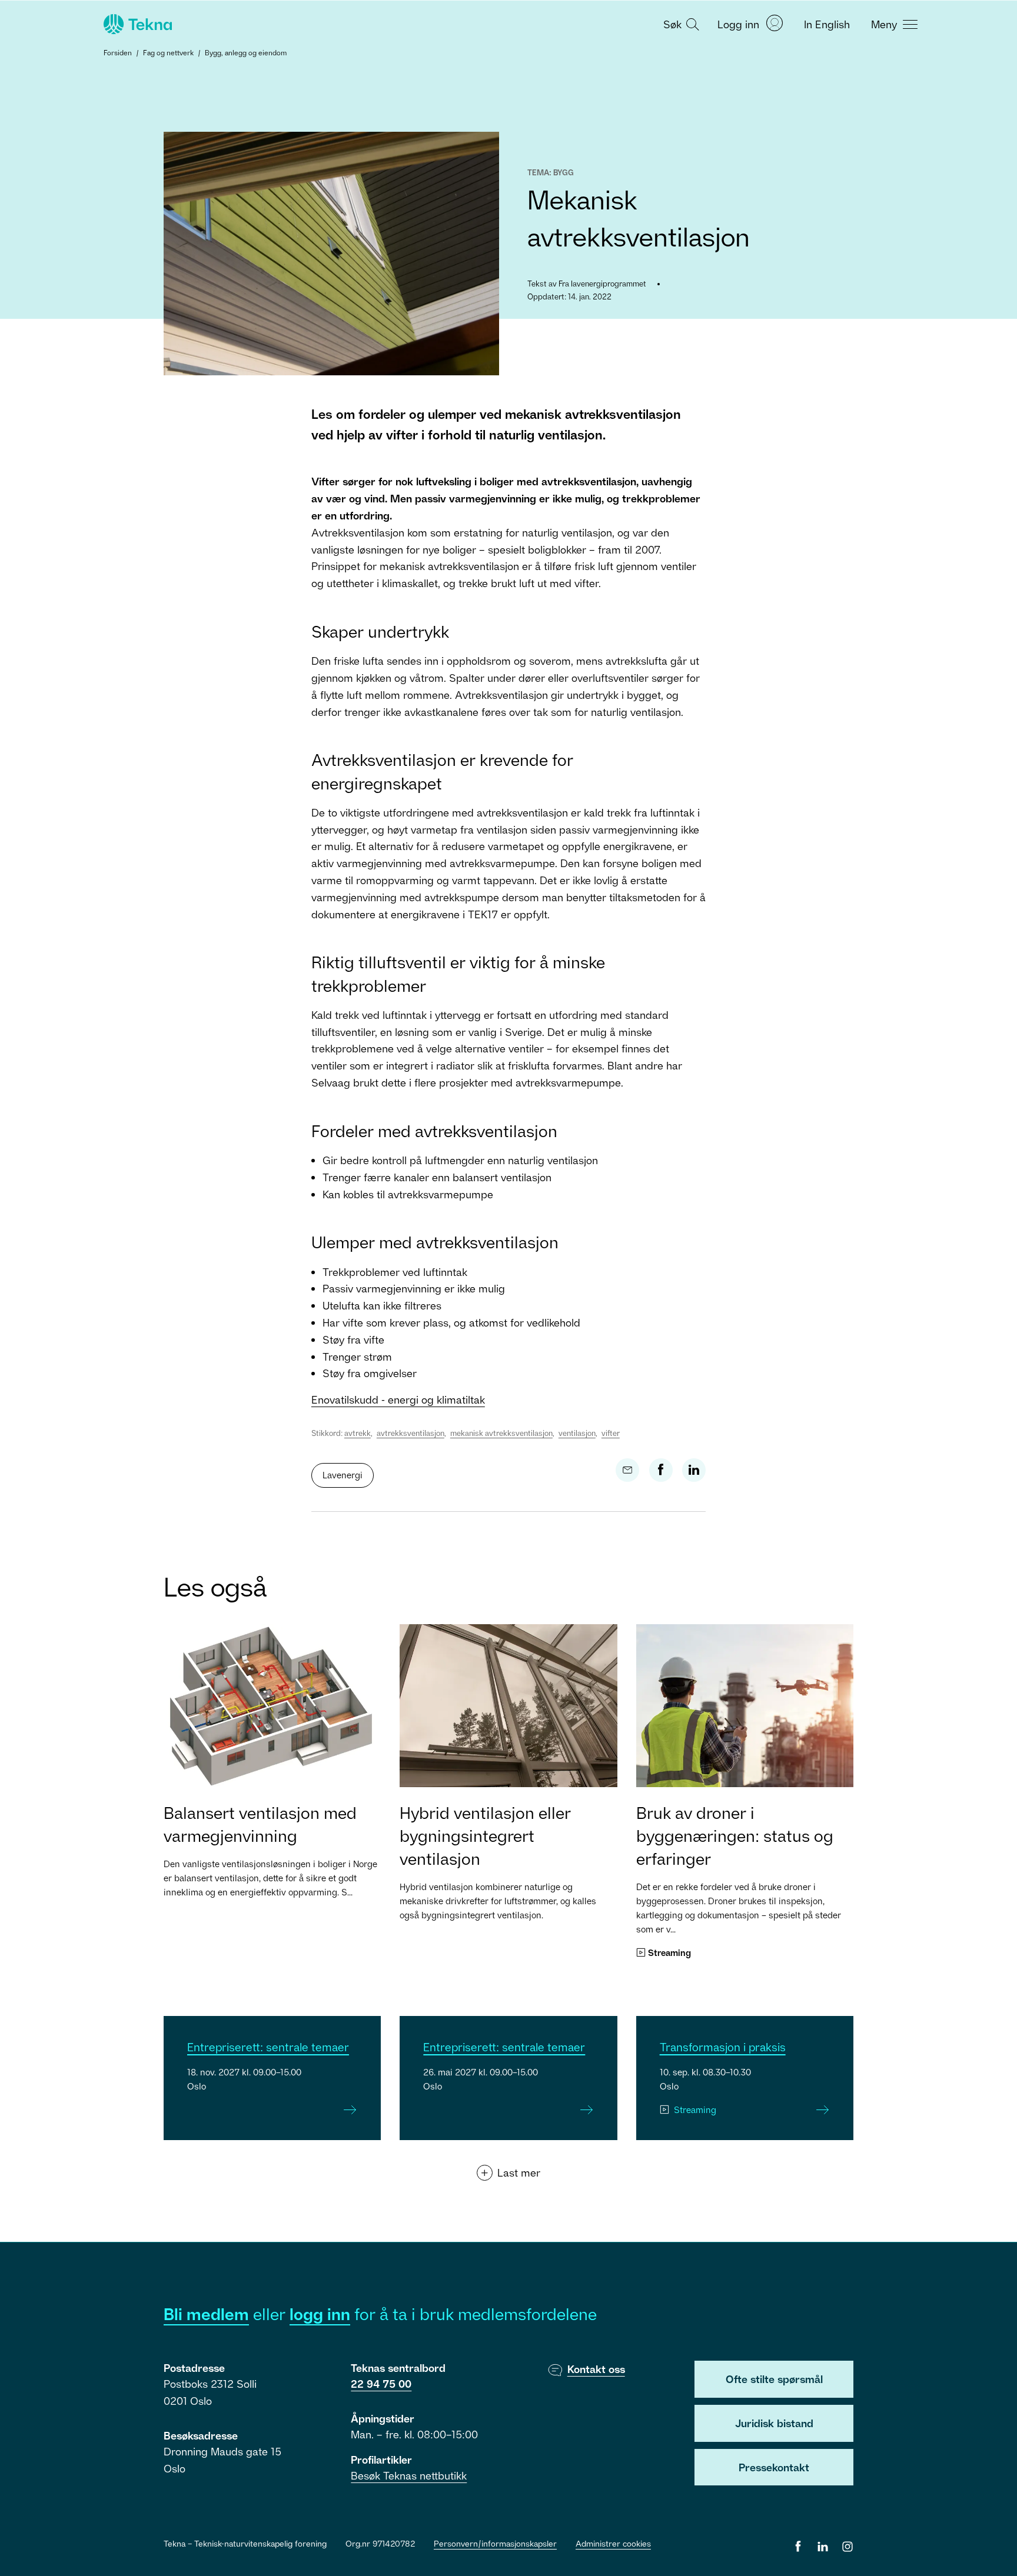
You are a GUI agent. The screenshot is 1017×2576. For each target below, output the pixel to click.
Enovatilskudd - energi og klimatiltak (398, 1399)
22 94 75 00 (381, 2384)
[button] (680, 24)
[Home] (137, 24)
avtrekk (358, 1433)
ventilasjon (577, 1433)
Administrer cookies (613, 2543)
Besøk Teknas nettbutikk (409, 2475)
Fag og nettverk (168, 53)
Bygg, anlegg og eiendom (246, 53)
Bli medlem (206, 2314)
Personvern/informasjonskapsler (495, 2543)
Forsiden (118, 53)
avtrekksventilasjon (411, 1433)
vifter (611, 1433)
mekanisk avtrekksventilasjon (501, 1433)
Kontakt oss (596, 2369)
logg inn (320, 2314)
